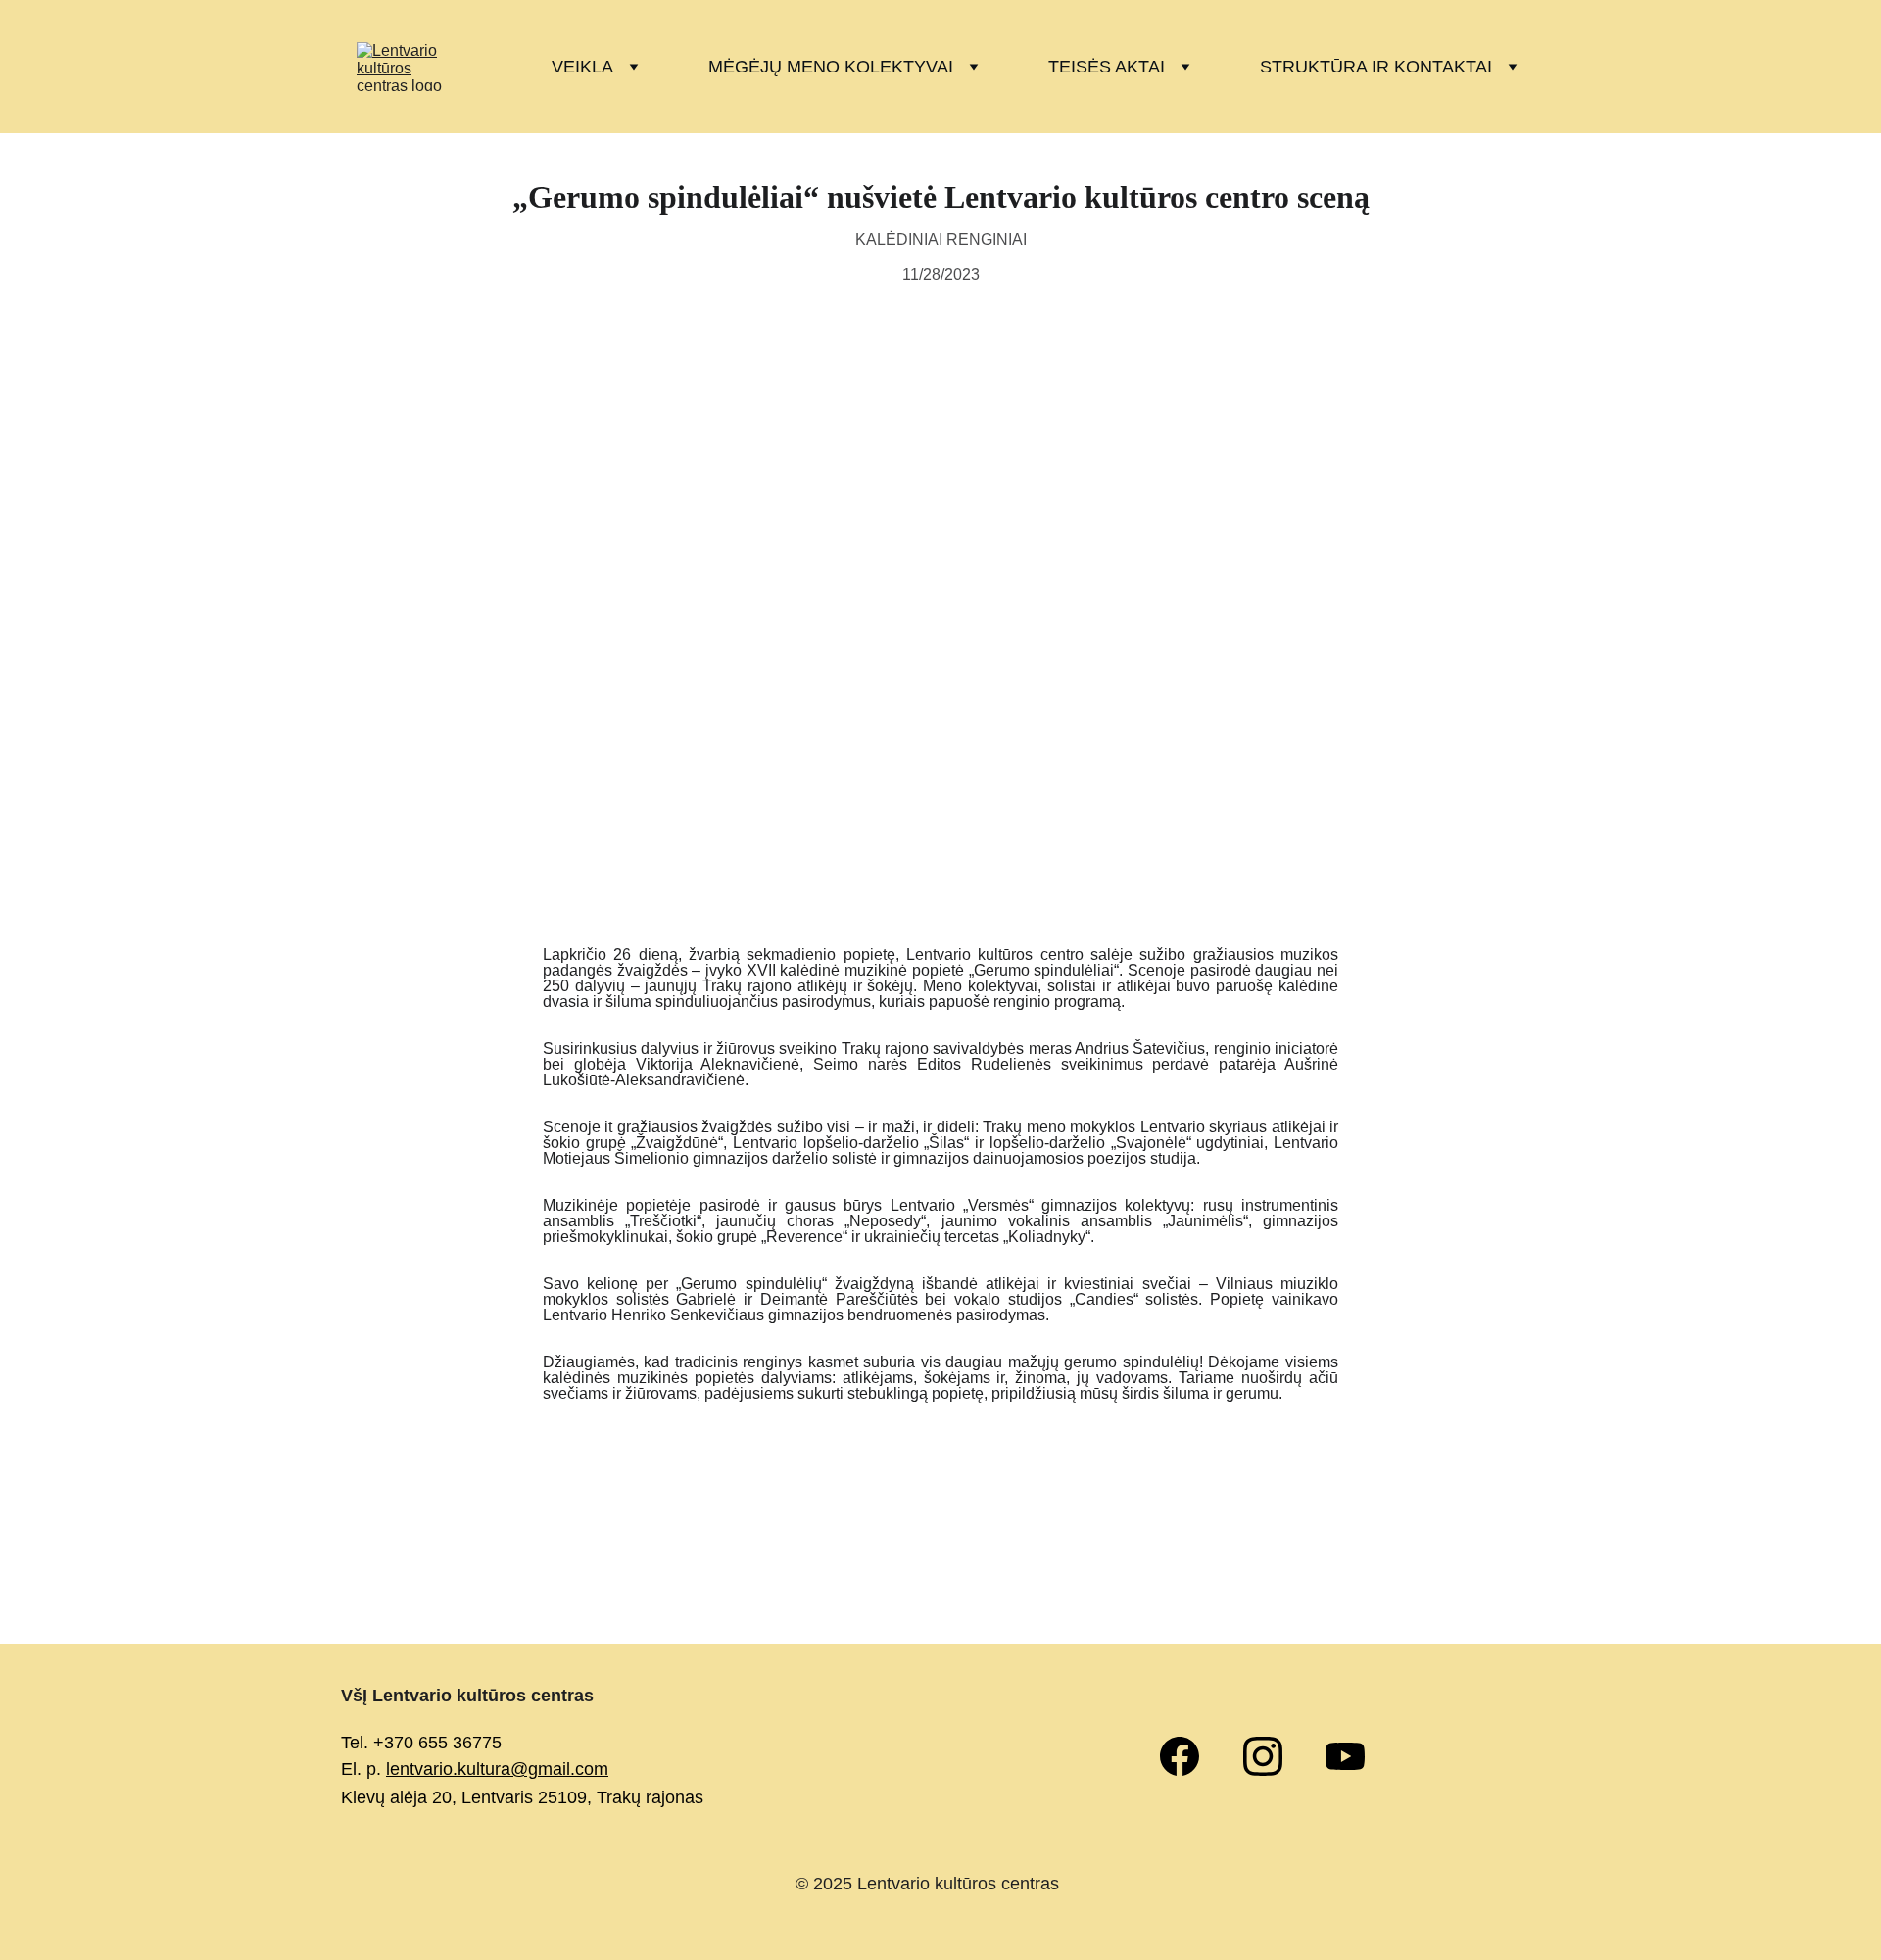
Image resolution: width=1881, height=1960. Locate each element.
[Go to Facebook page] (1189, 1756)
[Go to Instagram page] (1273, 1756)
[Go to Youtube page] (1345, 1756)
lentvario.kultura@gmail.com (497, 1769)
